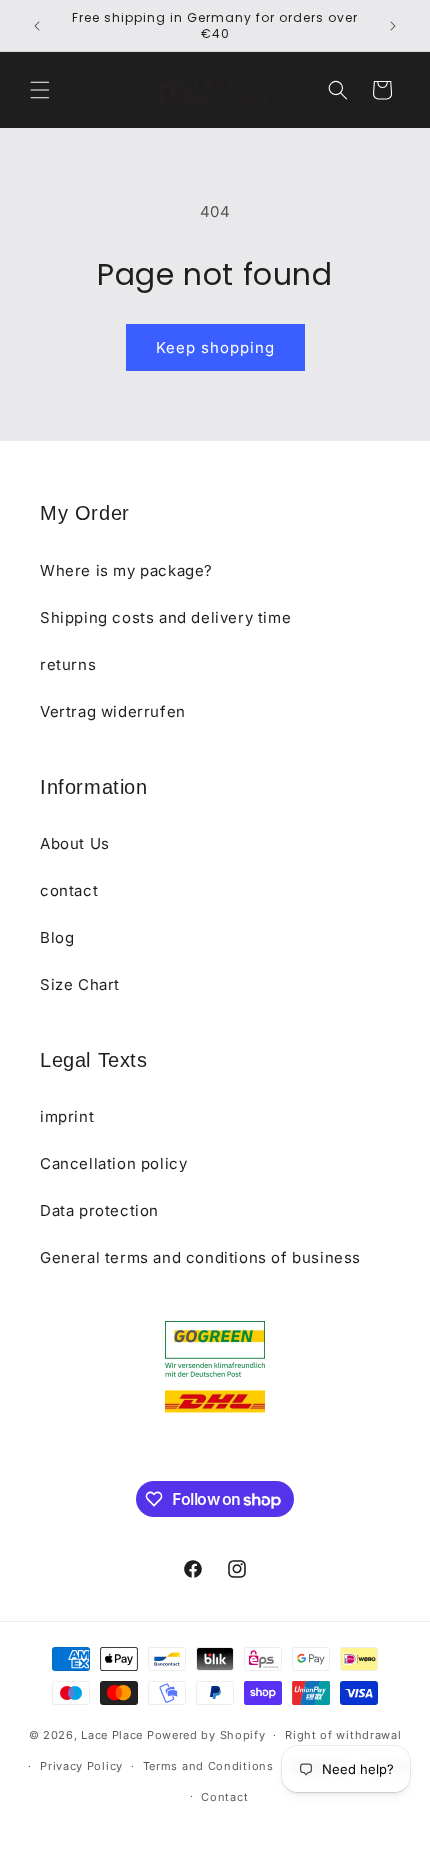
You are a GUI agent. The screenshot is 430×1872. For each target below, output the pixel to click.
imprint (67, 1116)
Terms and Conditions (208, 1766)
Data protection (99, 1210)
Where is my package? (126, 570)
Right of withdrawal (343, 1735)
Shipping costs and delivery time (165, 617)
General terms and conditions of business (200, 1257)
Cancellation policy (113, 1163)
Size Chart (80, 984)
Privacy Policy (81, 1766)
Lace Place (112, 1735)
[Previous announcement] (37, 26)
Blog (57, 937)
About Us (75, 843)
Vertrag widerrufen (113, 711)
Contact (224, 1797)
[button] (40, 90)
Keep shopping (215, 347)
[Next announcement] (393, 26)
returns (68, 664)
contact (69, 890)
